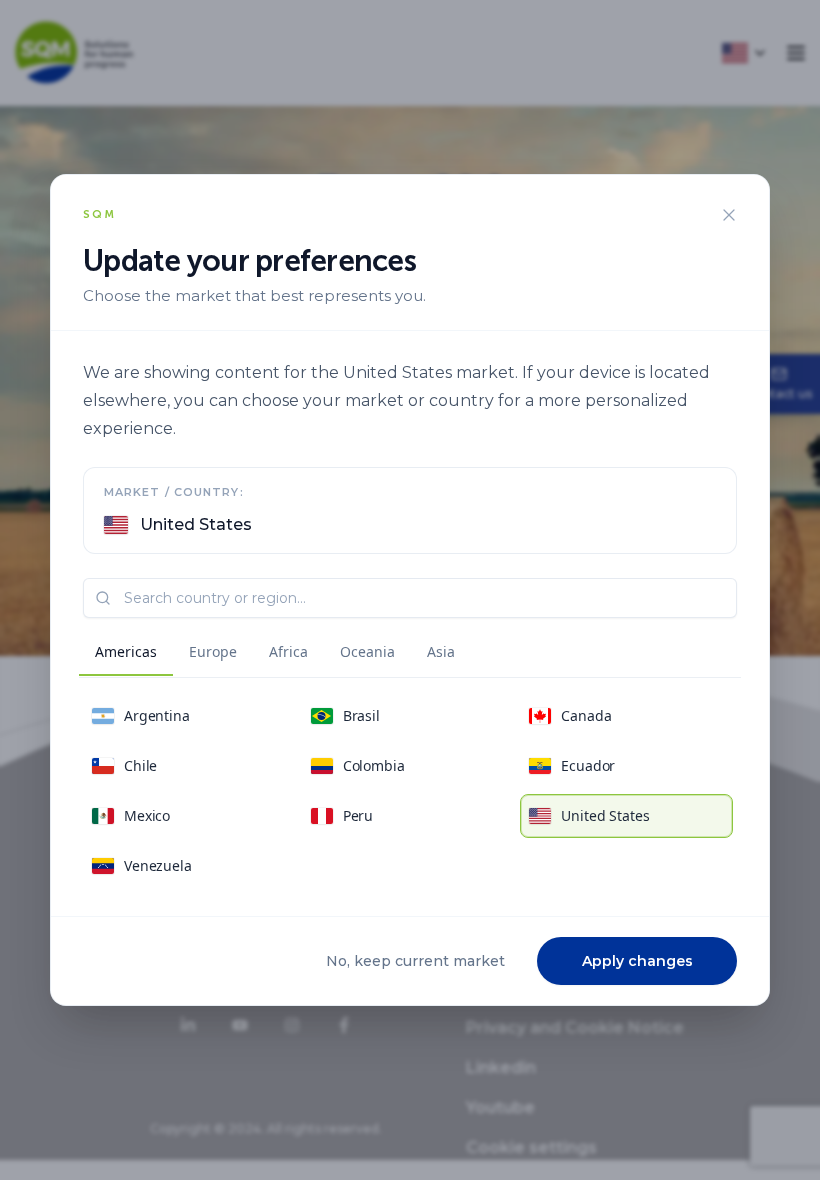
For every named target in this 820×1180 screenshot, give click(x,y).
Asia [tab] (441, 651)
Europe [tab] (213, 651)
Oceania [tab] (367, 651)
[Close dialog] (729, 215)
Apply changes (637, 961)
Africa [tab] (288, 651)
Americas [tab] (126, 651)
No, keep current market (415, 961)
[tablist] (275, 655)
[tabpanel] (410, 791)
